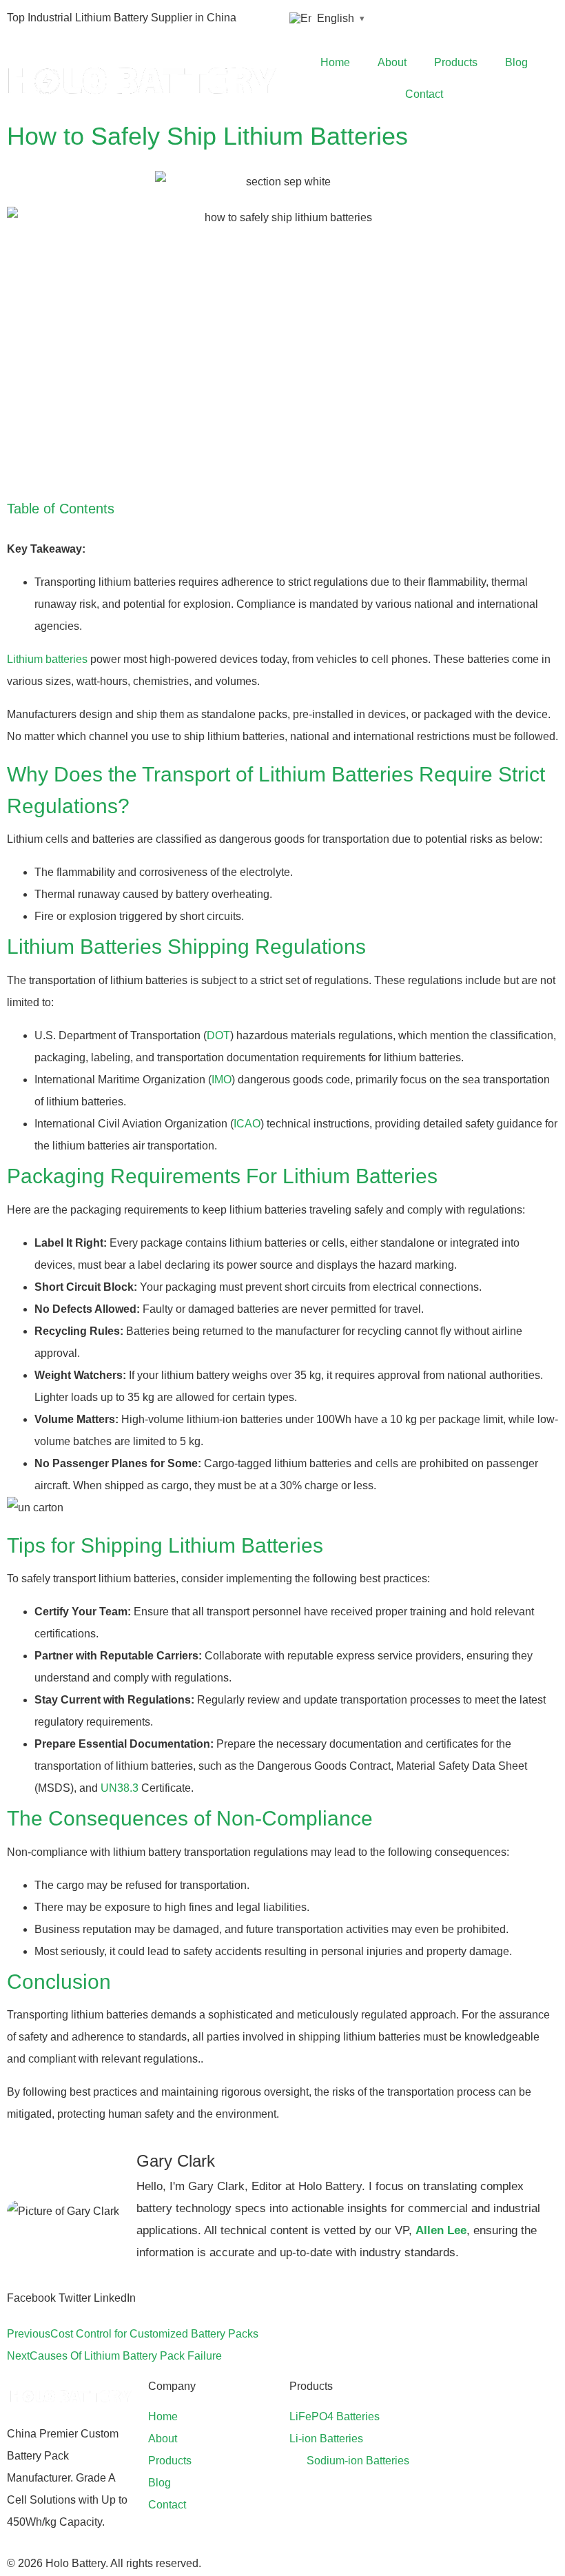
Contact (424, 94)
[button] (31, 2298)
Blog (516, 62)
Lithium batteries (47, 659)
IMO (222, 1080)
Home (335, 62)
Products (456, 62)
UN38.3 (120, 1788)
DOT (218, 1035)
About (392, 62)
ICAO (247, 1124)
